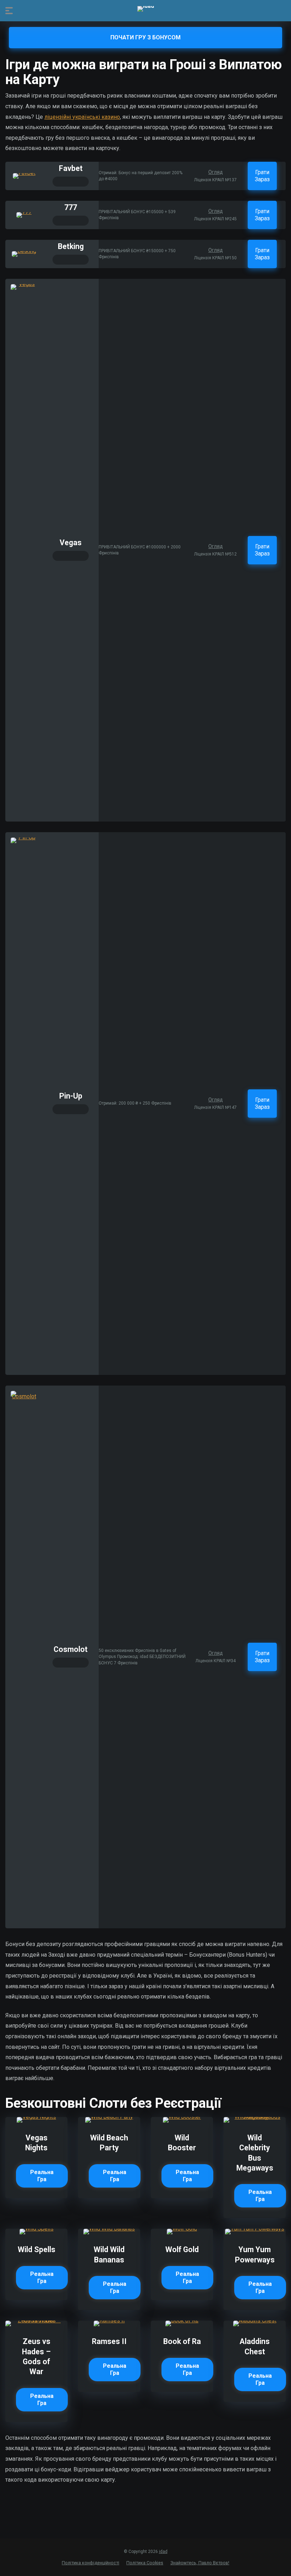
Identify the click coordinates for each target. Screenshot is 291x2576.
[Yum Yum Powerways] (255, 2229)
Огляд (216, 172)
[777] (24, 212)
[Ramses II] (109, 2320)
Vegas (71, 543)
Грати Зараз (262, 176)
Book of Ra (182, 2341)
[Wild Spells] (37, 2229)
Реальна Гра (42, 2176)
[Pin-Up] (24, 837)
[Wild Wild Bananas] (109, 2229)
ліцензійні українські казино (82, 117)
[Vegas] (24, 284)
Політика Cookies (145, 2563)
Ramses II (109, 2341)
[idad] (146, 9)
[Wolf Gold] (182, 2229)
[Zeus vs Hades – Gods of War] (36, 2320)
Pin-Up (71, 1096)
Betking (71, 246)
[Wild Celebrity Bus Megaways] (255, 2117)
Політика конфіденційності (90, 2563)
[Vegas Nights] (36, 2117)
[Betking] (24, 251)
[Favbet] (24, 173)
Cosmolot (71, 1649)
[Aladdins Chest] (255, 2320)
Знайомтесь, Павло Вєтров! (200, 2563)
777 (71, 207)
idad (163, 2552)
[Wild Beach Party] (109, 2117)
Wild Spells (37, 2249)
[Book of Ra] (182, 2320)
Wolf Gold (182, 2249)
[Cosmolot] (24, 1396)
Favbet (71, 168)
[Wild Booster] (182, 2117)
